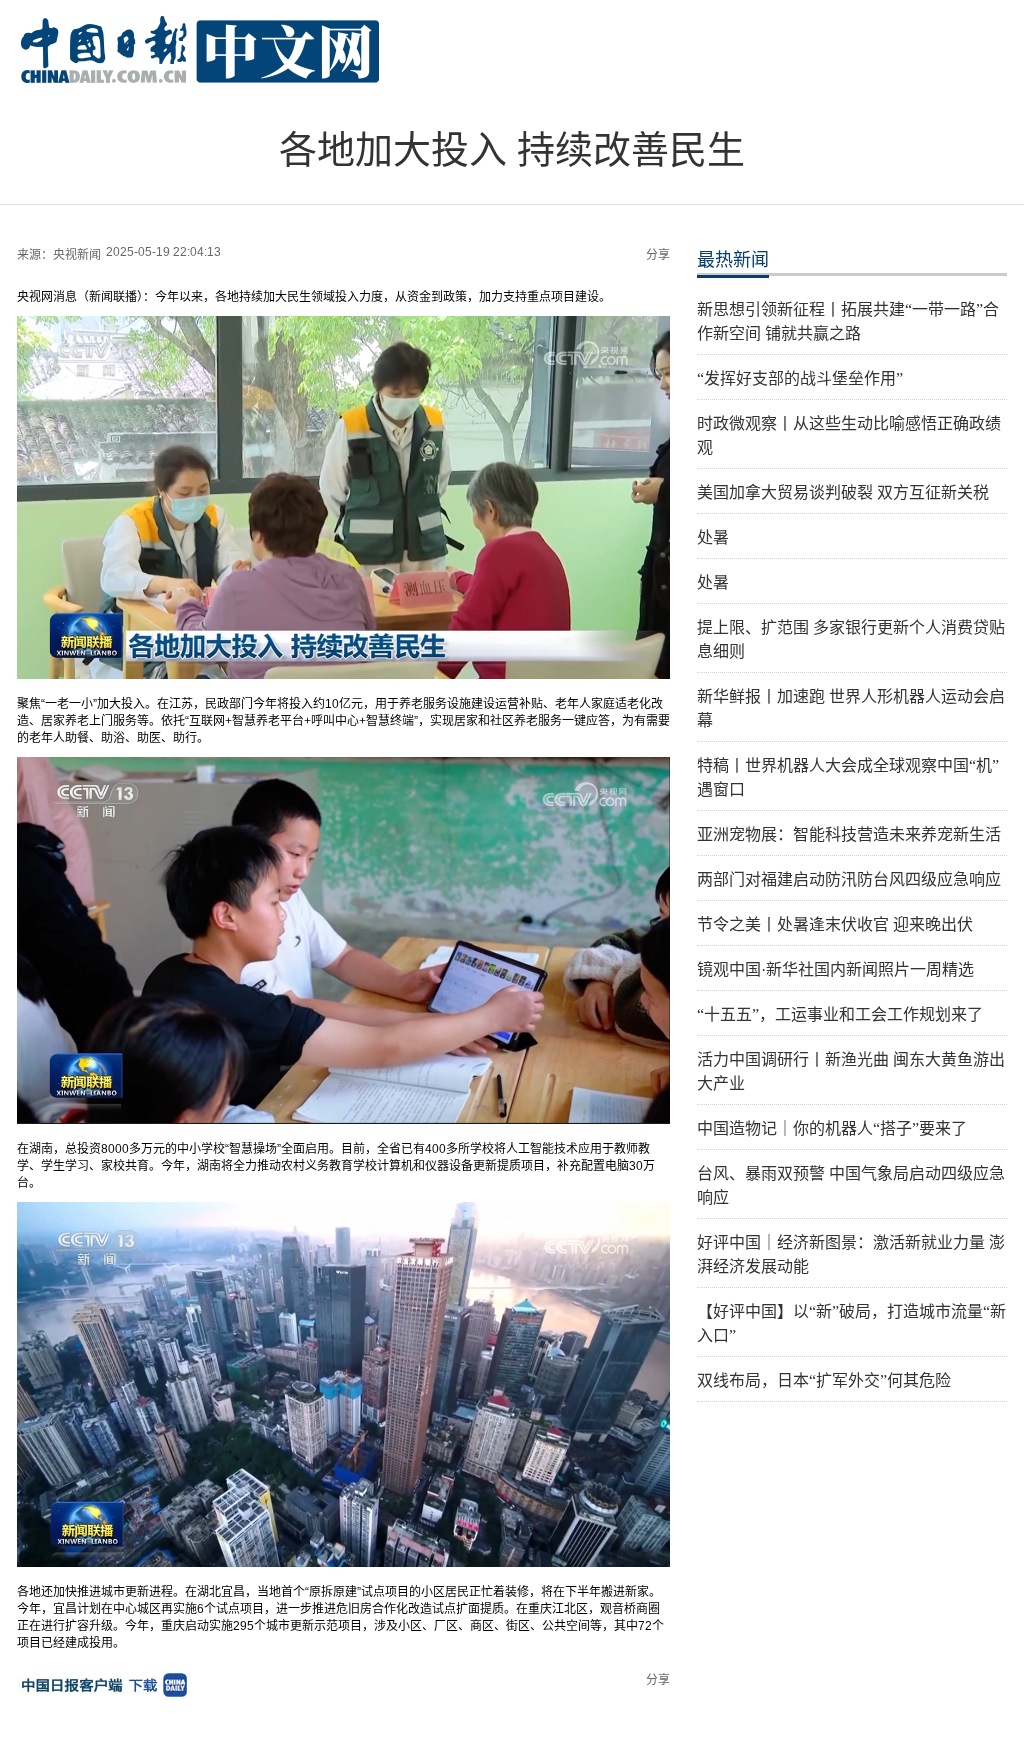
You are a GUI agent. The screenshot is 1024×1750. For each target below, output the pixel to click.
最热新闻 (733, 260)
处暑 (713, 537)
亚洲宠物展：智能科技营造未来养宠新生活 (849, 834)
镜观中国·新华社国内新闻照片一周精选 (835, 969)
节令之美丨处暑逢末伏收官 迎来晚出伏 (835, 924)
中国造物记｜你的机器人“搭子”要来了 (832, 1128)
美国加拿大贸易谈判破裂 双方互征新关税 (843, 492)
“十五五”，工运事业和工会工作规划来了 (840, 1014)
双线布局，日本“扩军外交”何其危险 (824, 1380)
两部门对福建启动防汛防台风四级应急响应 (849, 879)
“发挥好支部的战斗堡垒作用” (800, 378)
